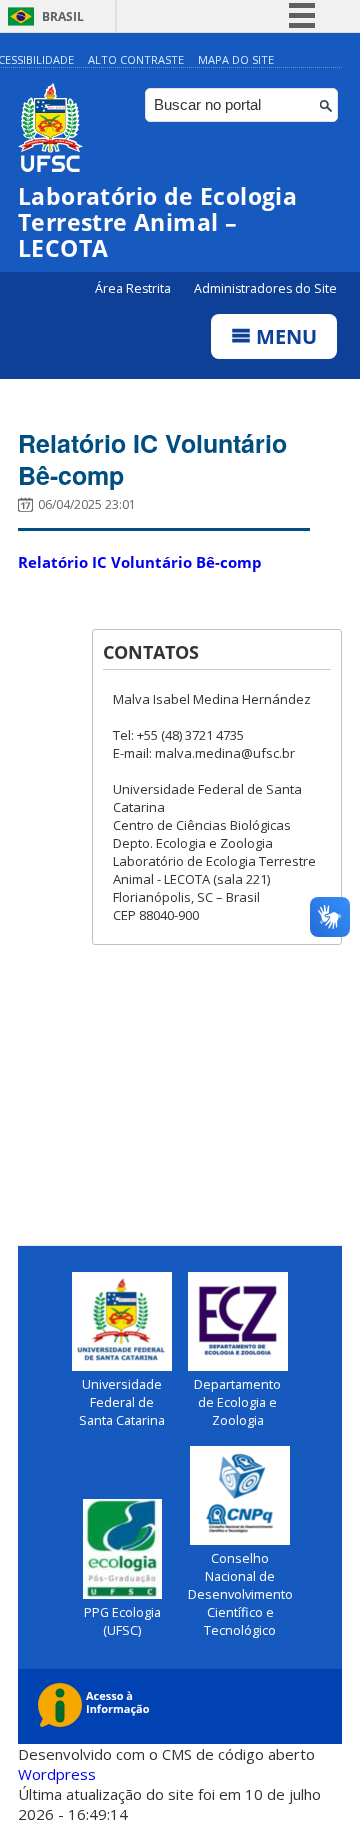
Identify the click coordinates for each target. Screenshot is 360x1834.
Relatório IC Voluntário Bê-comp (152, 459)
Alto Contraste (136, 59)
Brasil (63, 16)
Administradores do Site (265, 288)
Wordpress (57, 1774)
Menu (284, 336)
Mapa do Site (236, 59)
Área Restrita (134, 288)
